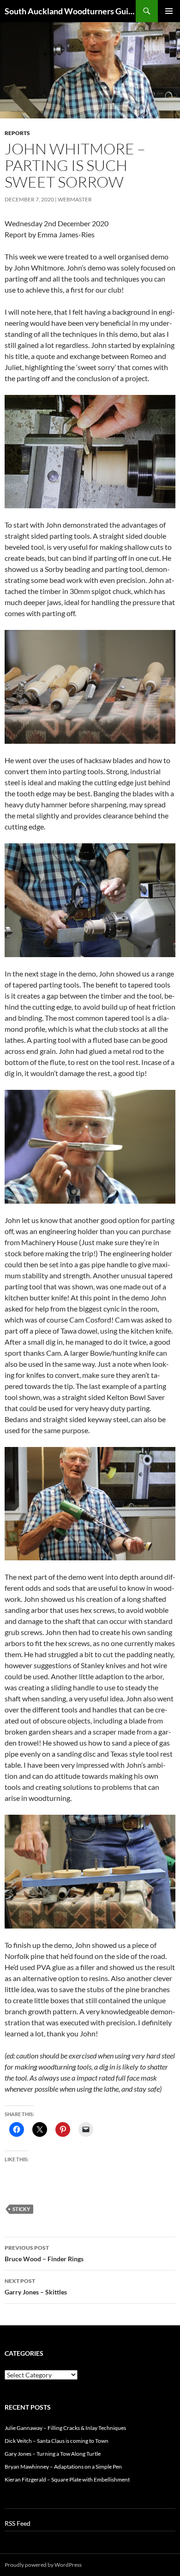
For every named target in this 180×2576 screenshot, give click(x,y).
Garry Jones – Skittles (36, 2287)
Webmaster (75, 199)
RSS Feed (18, 2523)
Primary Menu (169, 11)
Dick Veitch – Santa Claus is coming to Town (57, 2441)
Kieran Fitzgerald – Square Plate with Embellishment (67, 2479)
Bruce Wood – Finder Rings (44, 2253)
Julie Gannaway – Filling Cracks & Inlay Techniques (65, 2428)
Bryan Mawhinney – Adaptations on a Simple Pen (63, 2467)
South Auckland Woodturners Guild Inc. (70, 11)
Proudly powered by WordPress (43, 2565)
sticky (21, 2209)
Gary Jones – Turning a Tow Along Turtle (53, 2454)
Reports (17, 133)
